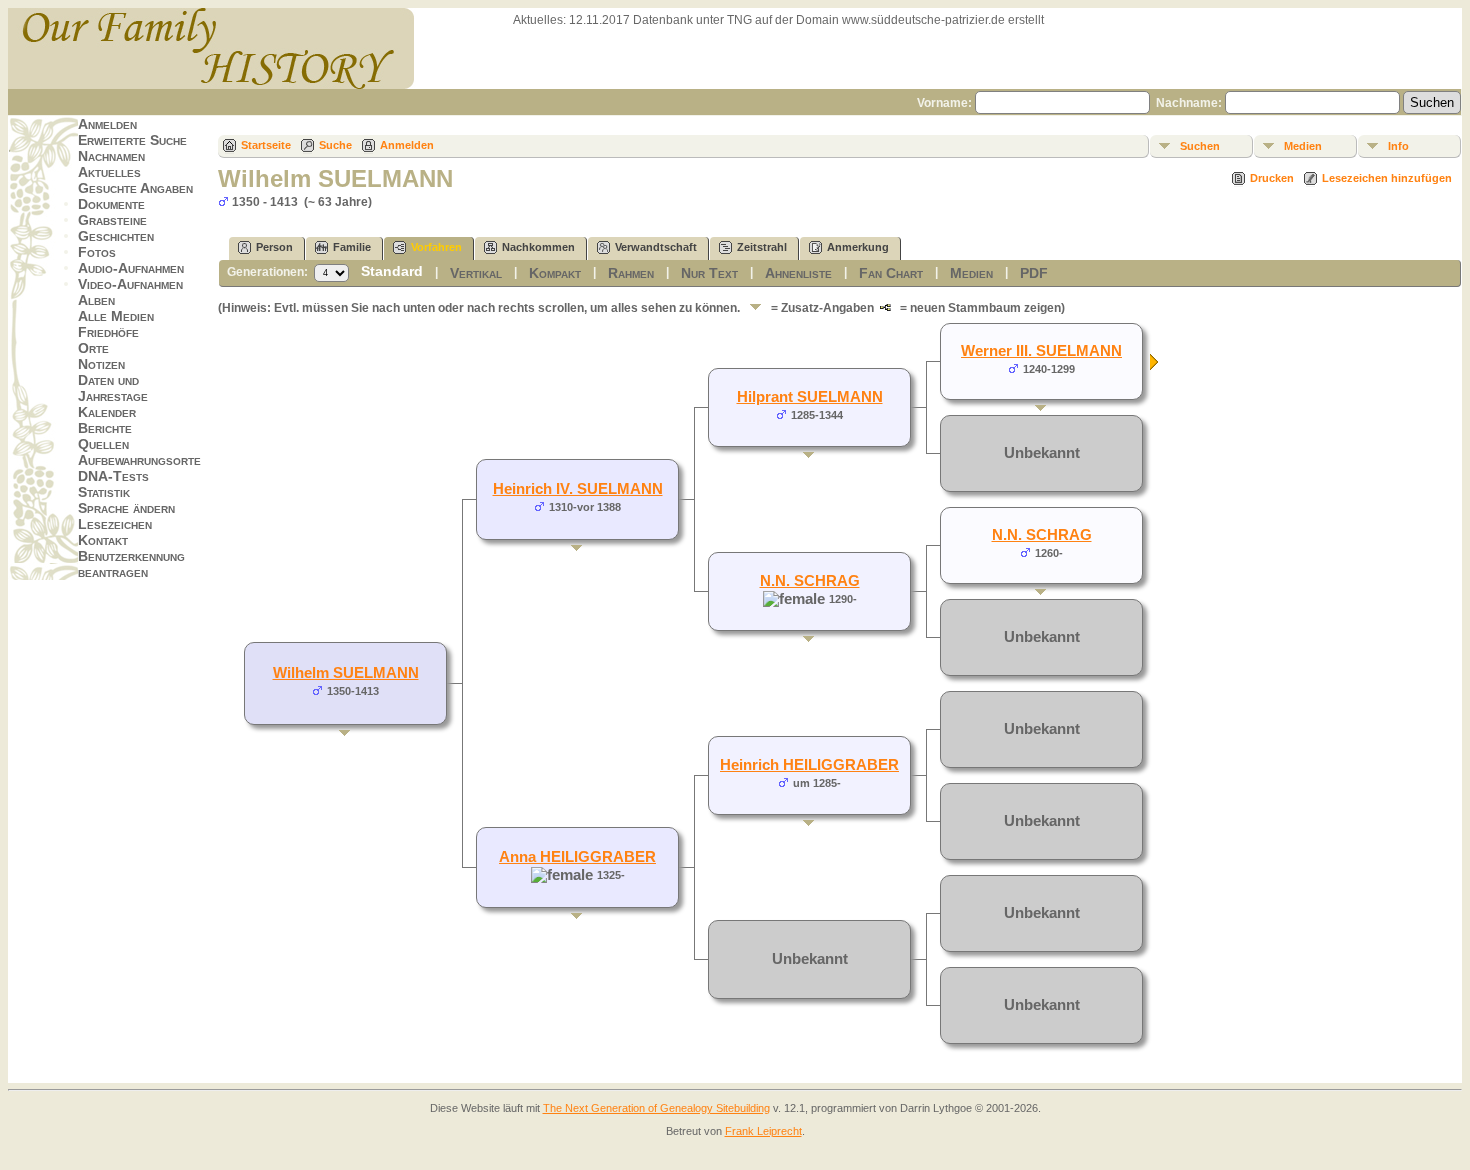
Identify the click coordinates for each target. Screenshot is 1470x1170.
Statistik (104, 492)
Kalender (107, 412)
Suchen (1200, 146)
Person (274, 247)
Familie (352, 247)
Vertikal (476, 273)
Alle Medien (116, 316)
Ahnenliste (798, 273)
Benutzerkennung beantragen (131, 564)
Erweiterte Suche (132, 140)
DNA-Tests (113, 476)
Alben (96, 300)
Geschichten (116, 236)
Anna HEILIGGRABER (577, 857)
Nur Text (709, 273)
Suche (335, 145)
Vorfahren (436, 247)
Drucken (1272, 178)
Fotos (97, 252)
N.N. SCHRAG (810, 581)
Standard (392, 271)
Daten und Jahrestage (113, 388)
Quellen (103, 444)
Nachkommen (538, 247)
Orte (93, 348)
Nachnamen (111, 156)
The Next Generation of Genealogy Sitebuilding (656, 1108)
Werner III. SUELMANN (1041, 351)
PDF (1034, 273)
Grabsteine (112, 220)
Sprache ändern (126, 508)
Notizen (101, 364)
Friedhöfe (108, 332)
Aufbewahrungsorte (139, 460)
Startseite (266, 145)
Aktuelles (109, 172)
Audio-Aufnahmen (131, 268)
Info (1398, 146)
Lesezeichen (115, 524)
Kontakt (103, 540)
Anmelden (107, 124)
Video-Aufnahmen (130, 284)
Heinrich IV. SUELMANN (578, 489)
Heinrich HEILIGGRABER (809, 765)
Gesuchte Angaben (135, 188)
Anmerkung (858, 247)
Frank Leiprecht (763, 1131)
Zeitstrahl (762, 247)
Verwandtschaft (656, 247)
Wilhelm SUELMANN (346, 673)
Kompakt (555, 273)
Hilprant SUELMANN (810, 397)
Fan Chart (891, 273)
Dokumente (111, 204)
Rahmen (631, 273)
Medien (1303, 146)
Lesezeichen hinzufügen (1387, 178)
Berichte (105, 428)
